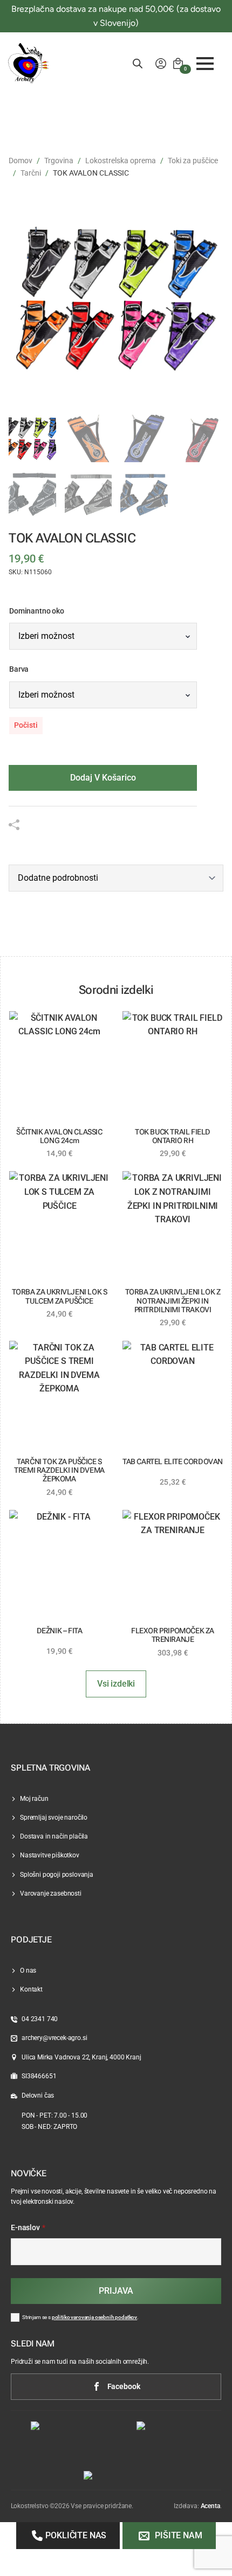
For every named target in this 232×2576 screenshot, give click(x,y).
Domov (21, 161)
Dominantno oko (37, 611)
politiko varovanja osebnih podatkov (94, 2317)
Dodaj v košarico (103, 778)
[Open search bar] (138, 64)
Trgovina (59, 161)
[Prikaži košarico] (178, 64)
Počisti (26, 725)
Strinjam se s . (80, 2317)
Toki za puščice (193, 161)
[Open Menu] (205, 64)
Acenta (210, 2506)
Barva (19, 670)
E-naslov (28, 2228)
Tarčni (31, 173)
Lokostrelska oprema (121, 161)
